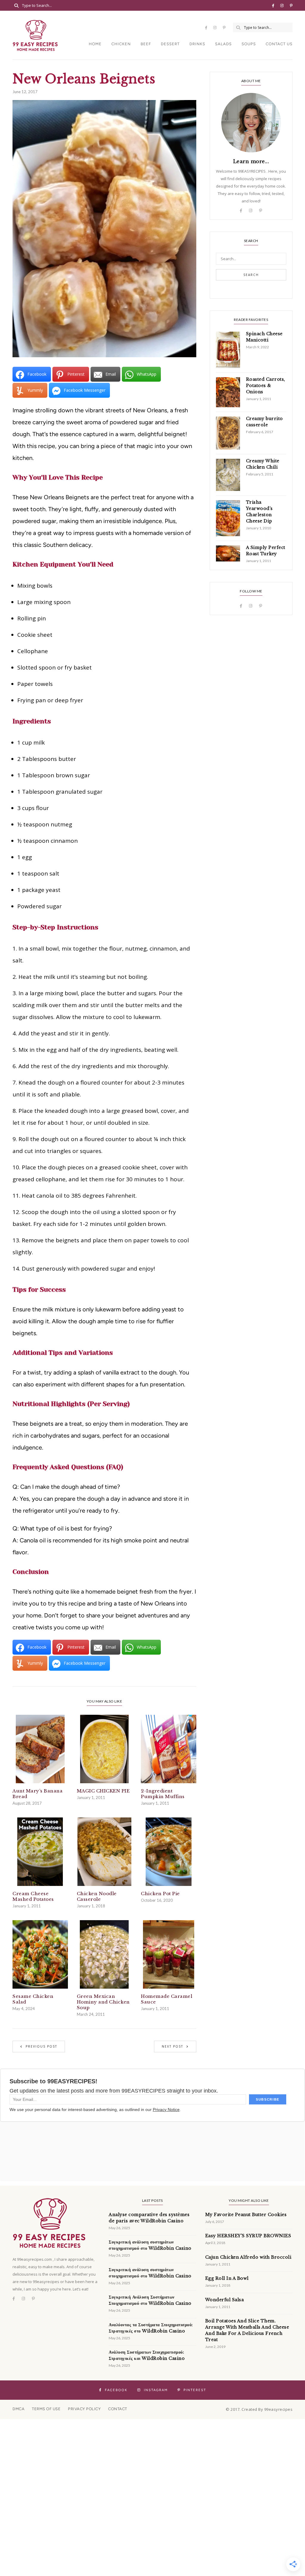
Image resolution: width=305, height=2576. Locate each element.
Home (95, 44)
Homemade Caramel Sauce (166, 1999)
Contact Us (279, 44)
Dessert (170, 44)
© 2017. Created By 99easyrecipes (259, 2409)
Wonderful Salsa (225, 2300)
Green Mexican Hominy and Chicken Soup (103, 2002)
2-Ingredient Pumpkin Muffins (163, 1794)
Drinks (197, 44)
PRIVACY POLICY (84, 2409)
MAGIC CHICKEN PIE (103, 1791)
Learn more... (251, 161)
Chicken (121, 44)
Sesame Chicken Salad (33, 1999)
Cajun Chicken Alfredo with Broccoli (248, 2257)
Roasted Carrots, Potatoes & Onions (266, 386)
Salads (223, 44)
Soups (249, 44)
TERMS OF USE (46, 2409)
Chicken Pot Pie (160, 1894)
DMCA (18, 2409)
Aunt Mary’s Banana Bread (38, 1794)
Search (251, 275)
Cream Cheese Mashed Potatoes (33, 1896)
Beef (146, 44)
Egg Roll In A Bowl (227, 2278)
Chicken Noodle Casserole (97, 1896)
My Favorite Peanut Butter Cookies (246, 2215)
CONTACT (118, 2409)
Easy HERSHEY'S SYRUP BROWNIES (248, 2236)
